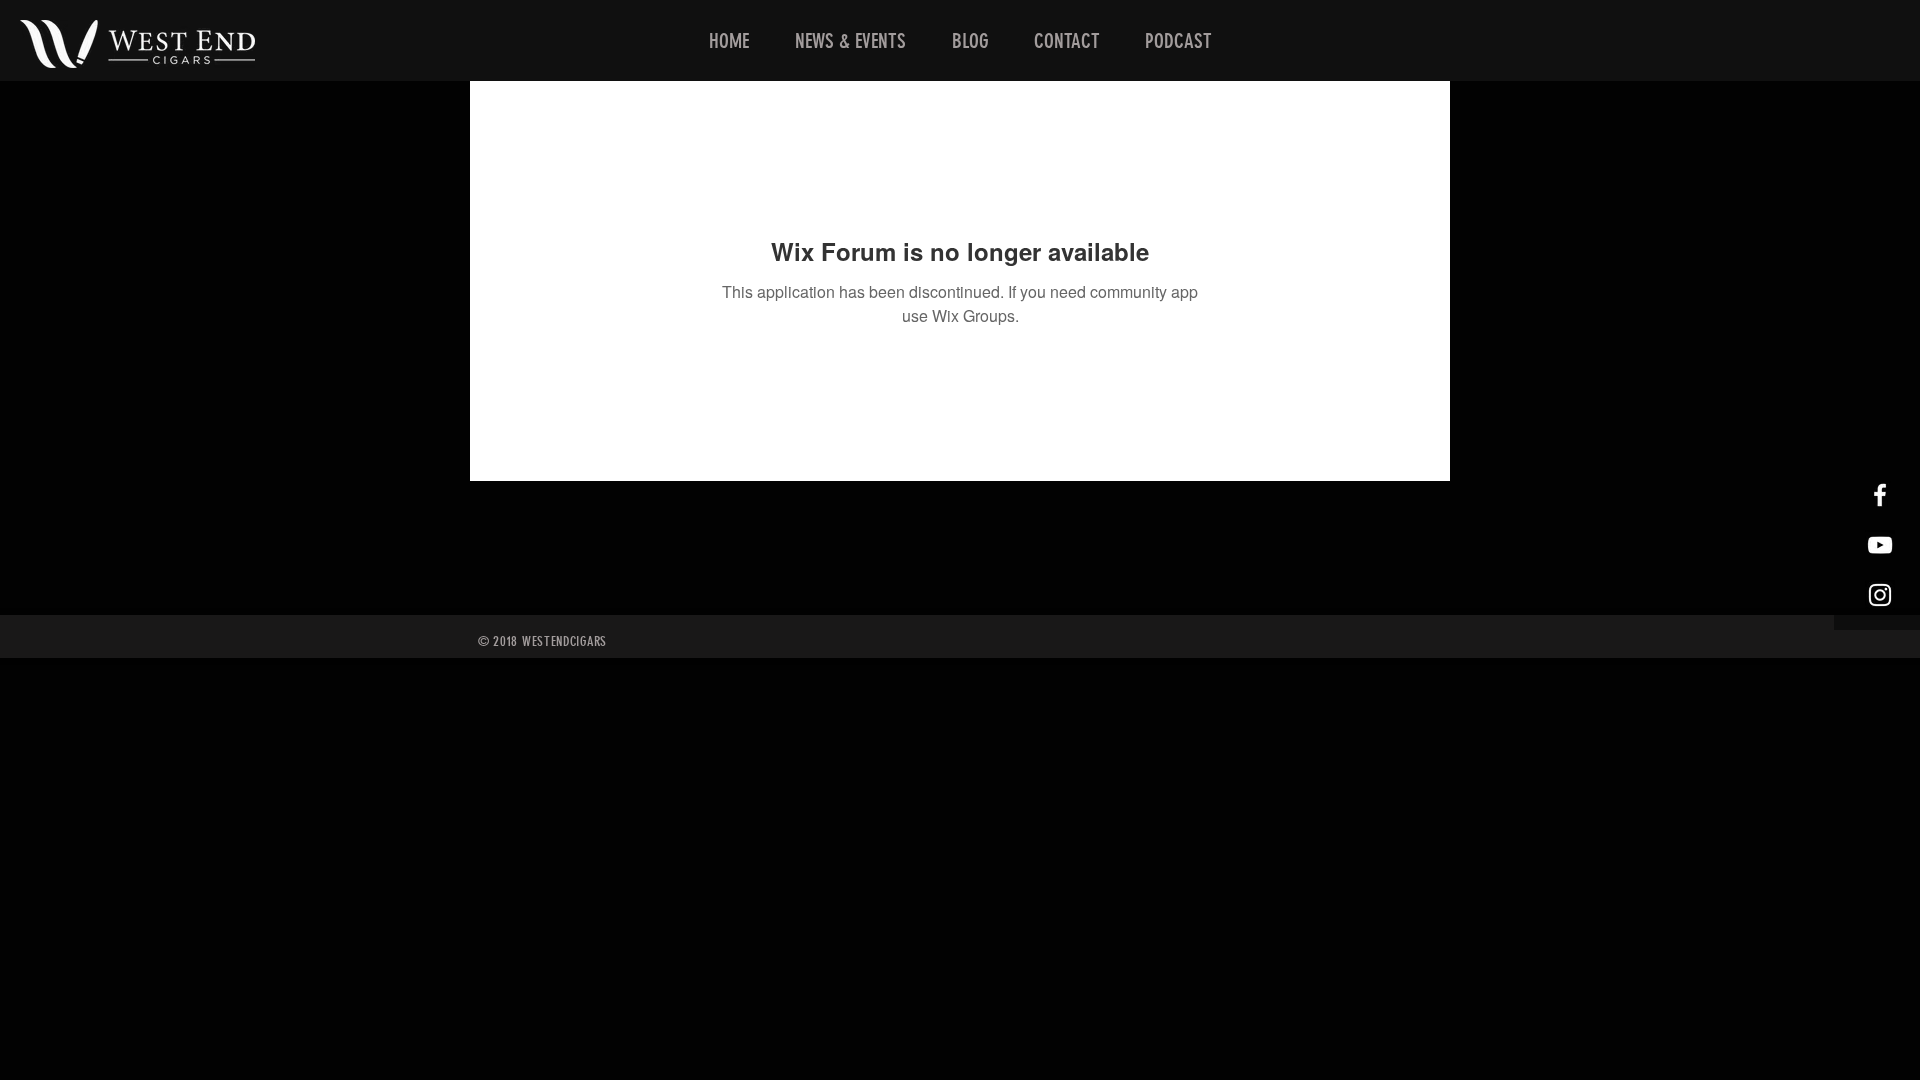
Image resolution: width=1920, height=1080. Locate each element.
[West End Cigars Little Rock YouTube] (1880, 545)
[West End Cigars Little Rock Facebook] (1880, 495)
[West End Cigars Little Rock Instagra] (1880, 595)
